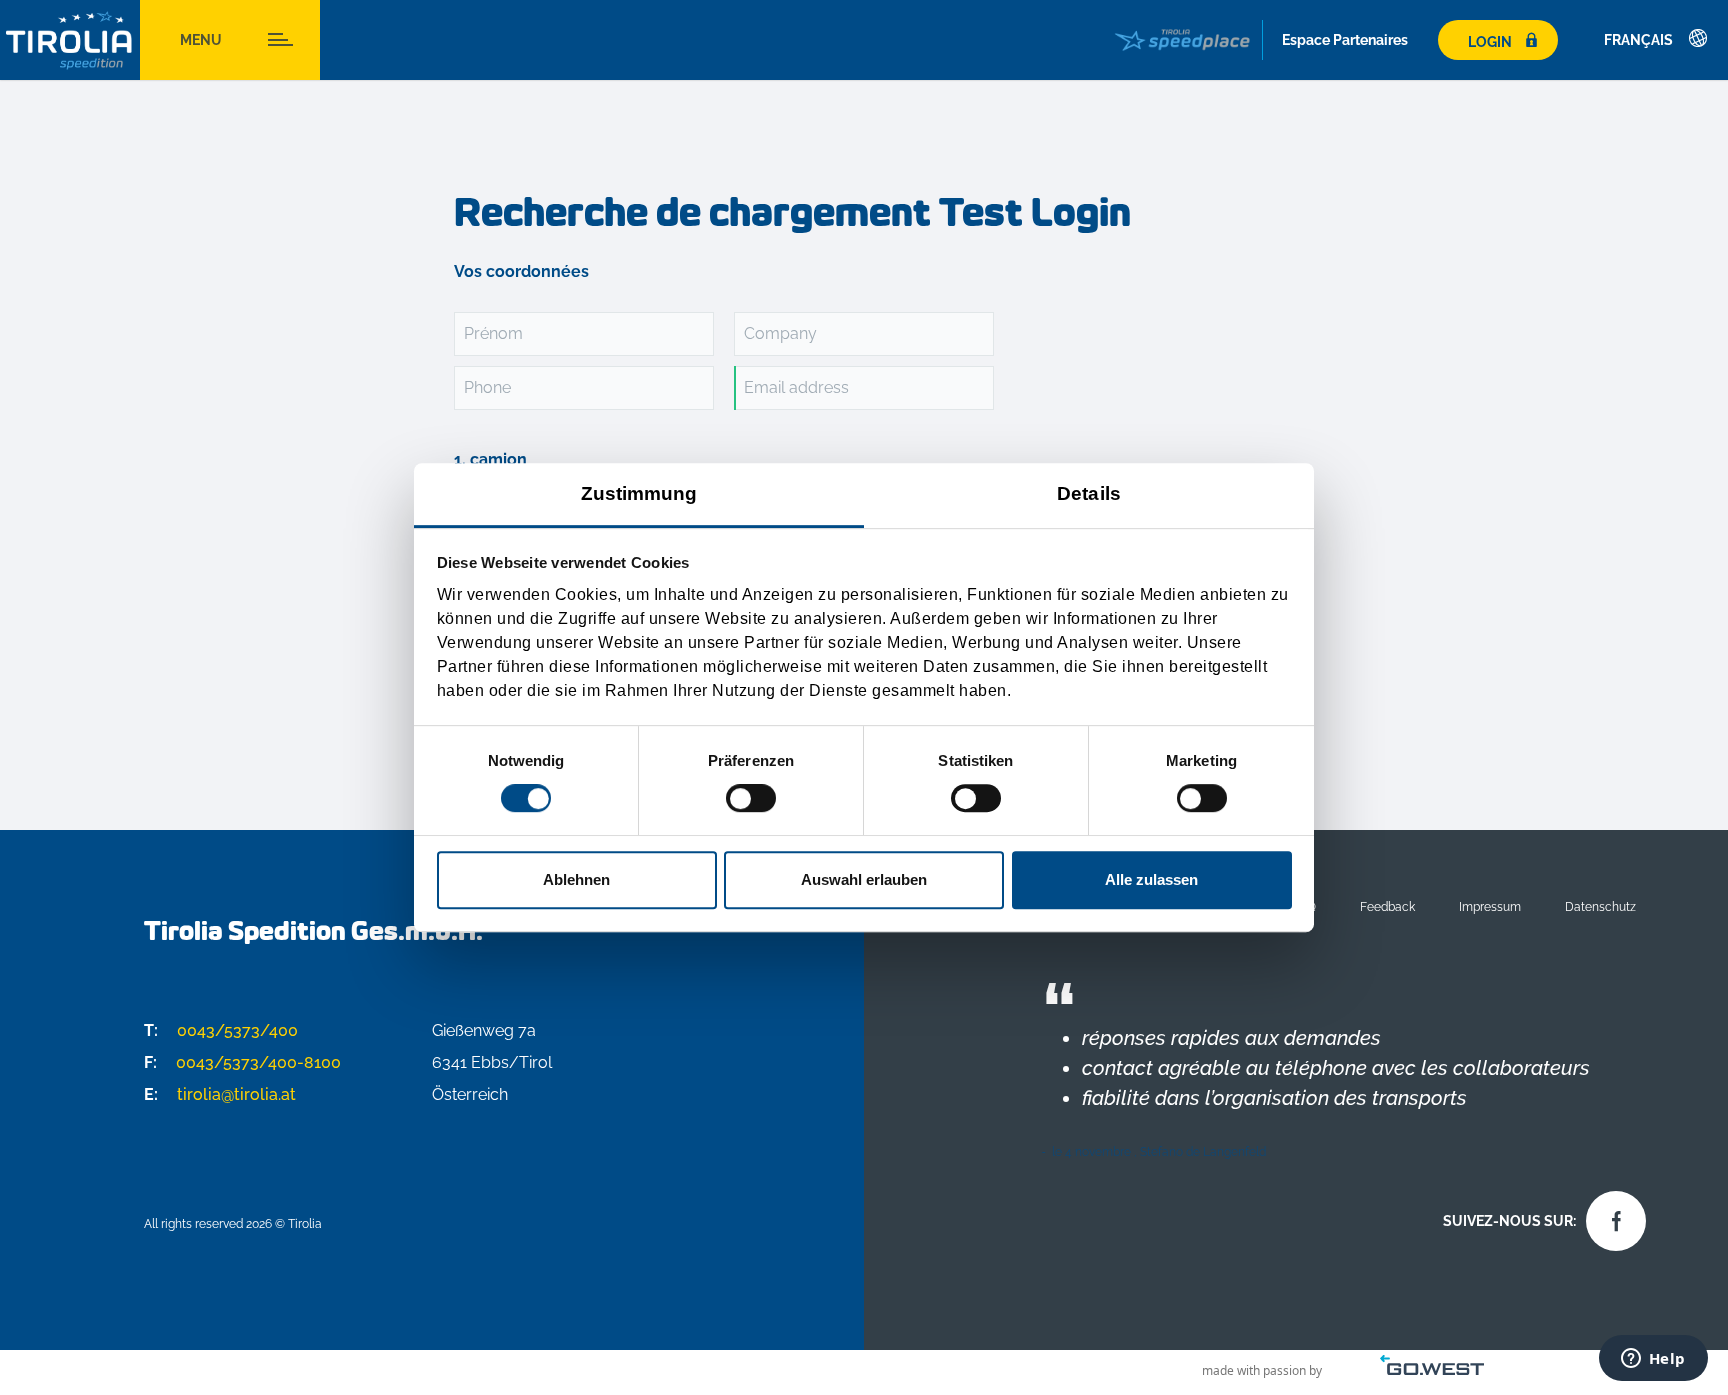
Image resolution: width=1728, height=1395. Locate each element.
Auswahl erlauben (864, 879)
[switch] (751, 798)
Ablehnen (576, 879)
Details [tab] (1089, 493)
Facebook (1611, 1216)
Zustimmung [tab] (639, 493)
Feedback (1387, 906)
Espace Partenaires (1345, 40)
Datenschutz (1600, 906)
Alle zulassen (1151, 879)
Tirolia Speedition (70, 40)
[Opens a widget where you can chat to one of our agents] (1653, 1360)
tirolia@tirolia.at (220, 1094)
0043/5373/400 (221, 1030)
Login (1490, 41)
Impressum (1490, 906)
